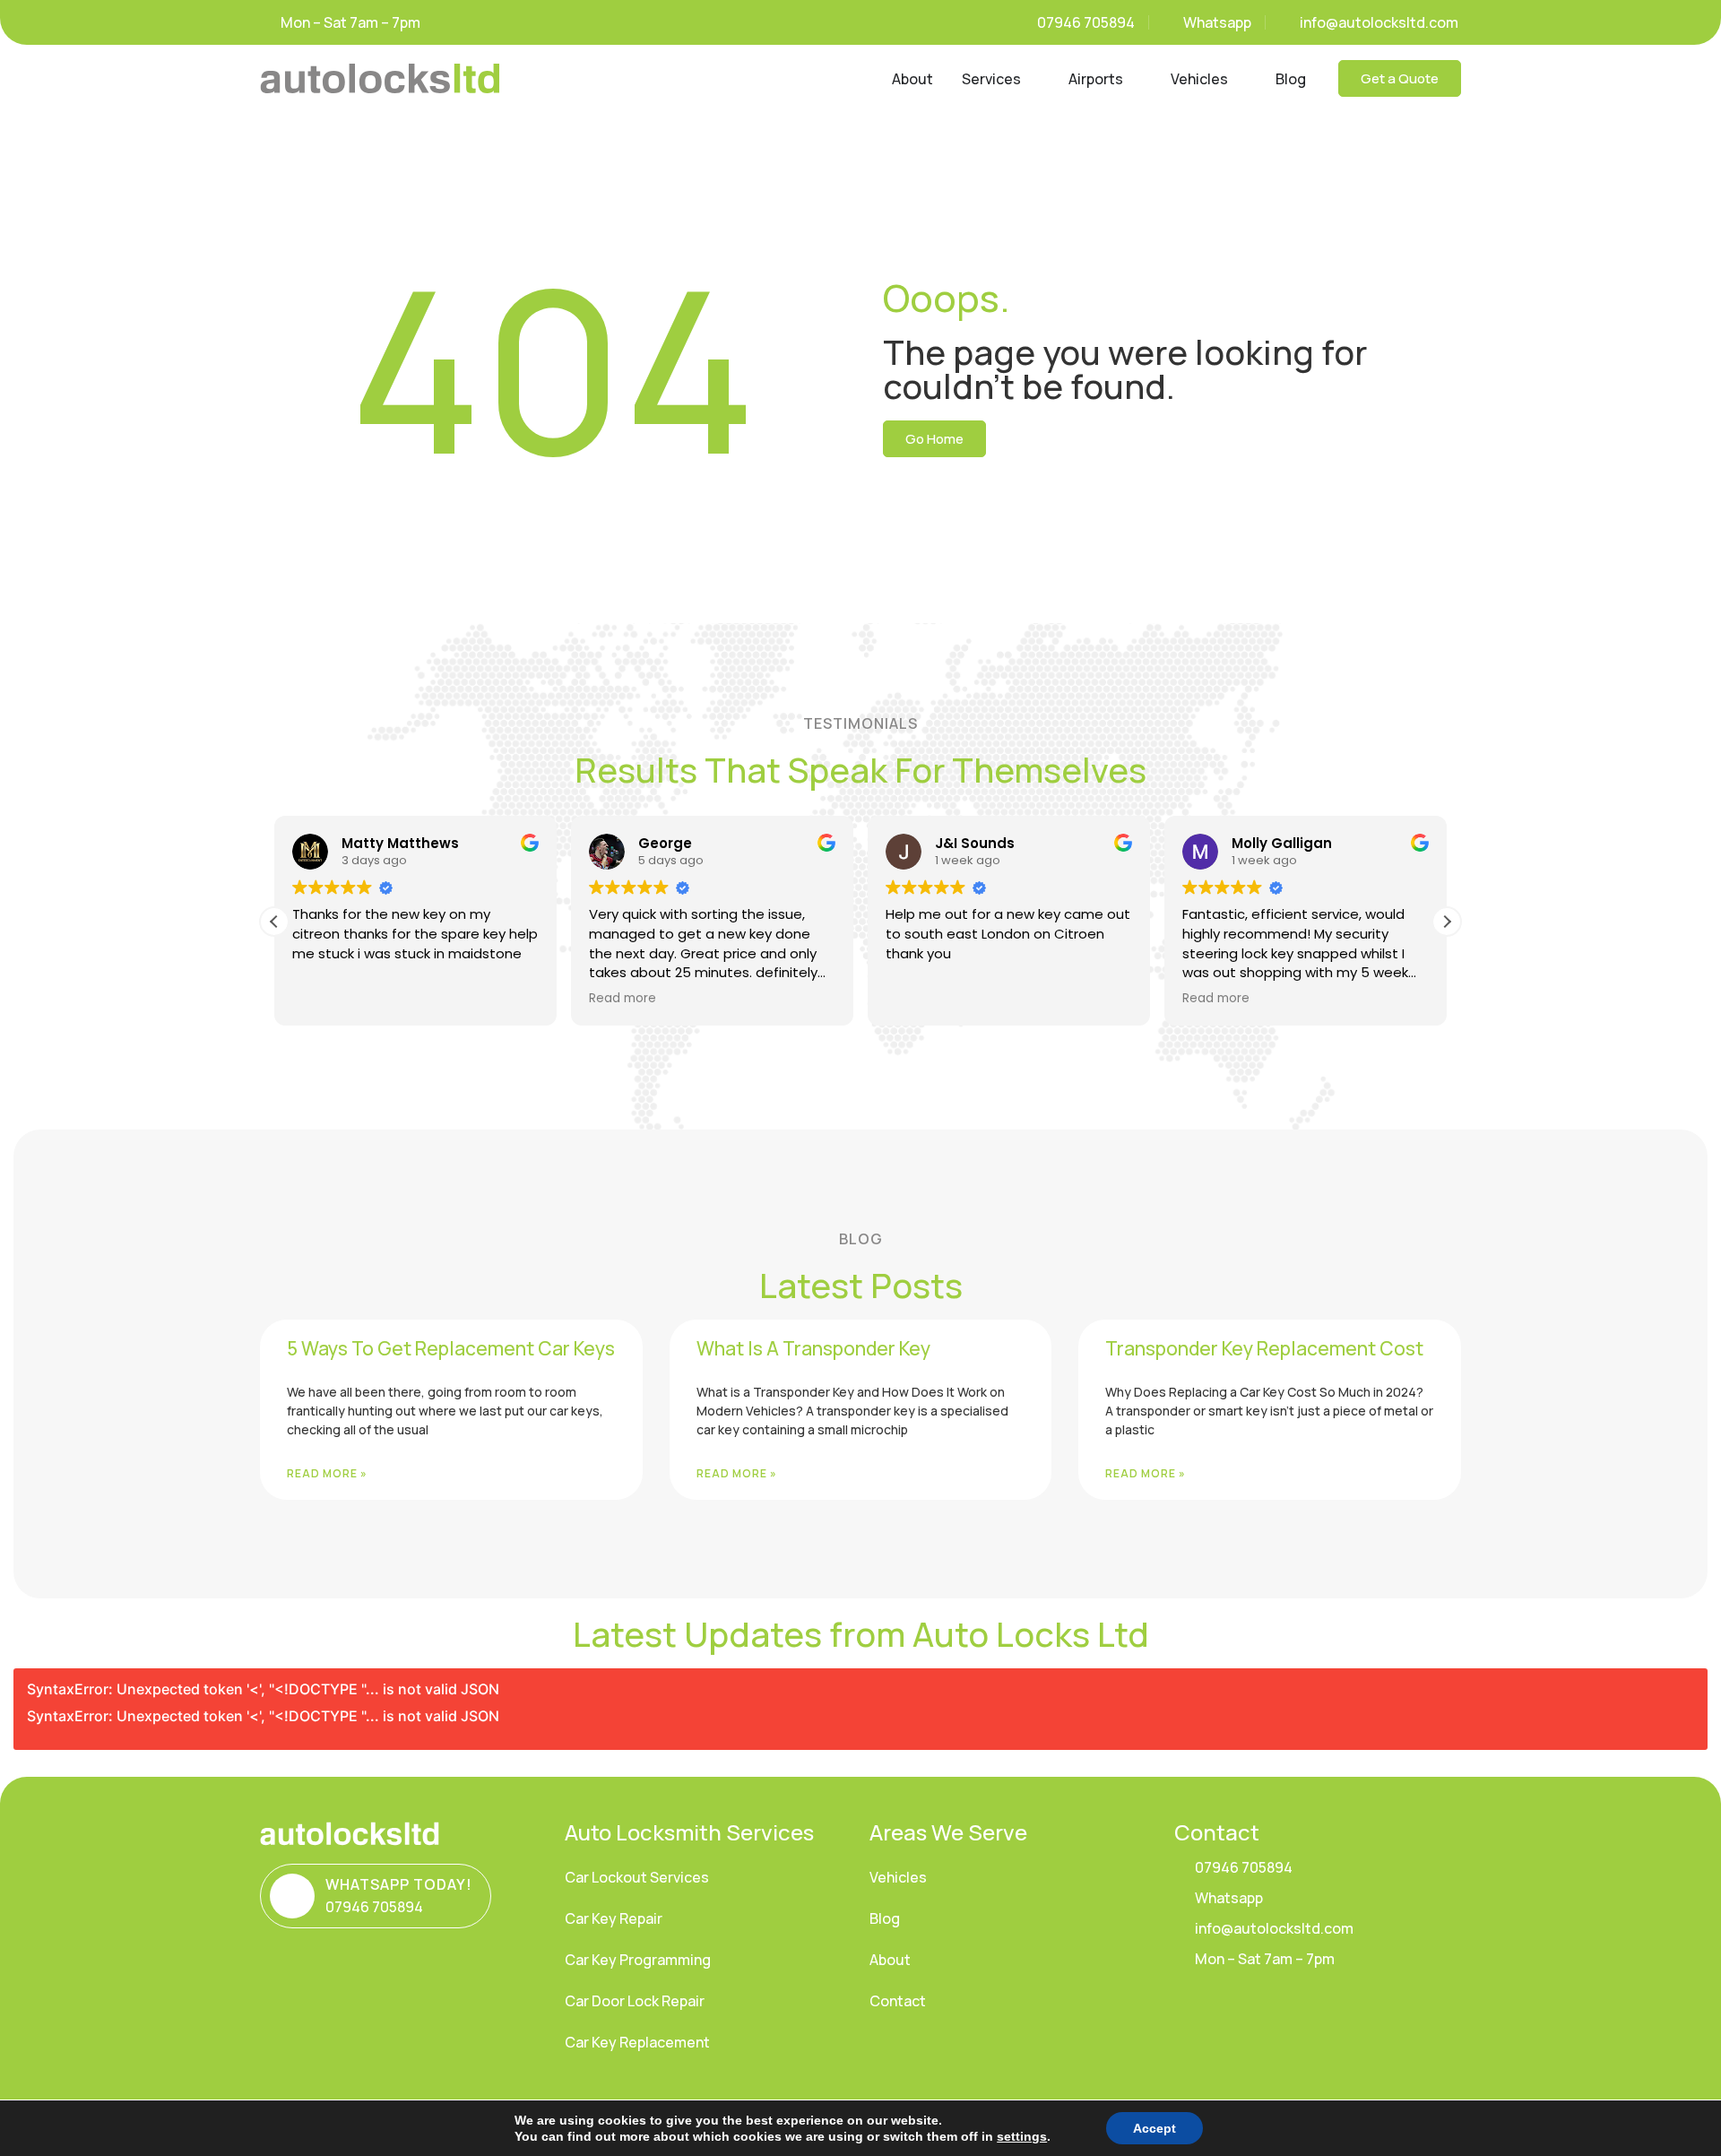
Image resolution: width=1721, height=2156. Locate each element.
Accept (1155, 2128)
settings (1022, 2136)
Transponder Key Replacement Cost (1264, 1348)
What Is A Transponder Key (813, 1348)
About (890, 1960)
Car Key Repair (614, 1918)
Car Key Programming (638, 1960)
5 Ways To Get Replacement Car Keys (451, 1348)
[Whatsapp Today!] (292, 1896)
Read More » (327, 1473)
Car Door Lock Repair (635, 2001)
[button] (1447, 922)
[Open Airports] (1135, 79)
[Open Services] (1033, 79)
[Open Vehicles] (1240, 79)
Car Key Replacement (637, 2042)
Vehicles (898, 1877)
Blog (885, 1918)
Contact (898, 2001)
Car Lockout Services (637, 1877)
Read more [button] (623, 999)
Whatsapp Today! (399, 1884)
